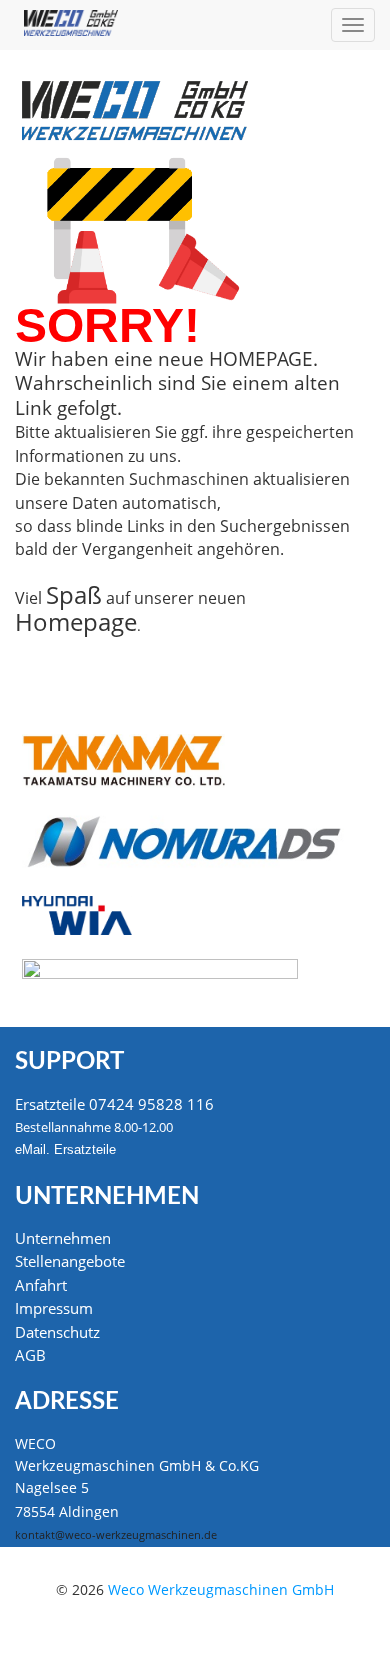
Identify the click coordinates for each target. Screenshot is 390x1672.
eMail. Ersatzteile (65, 1149)
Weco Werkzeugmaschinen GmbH (221, 1589)
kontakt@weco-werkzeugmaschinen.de (116, 1535)
